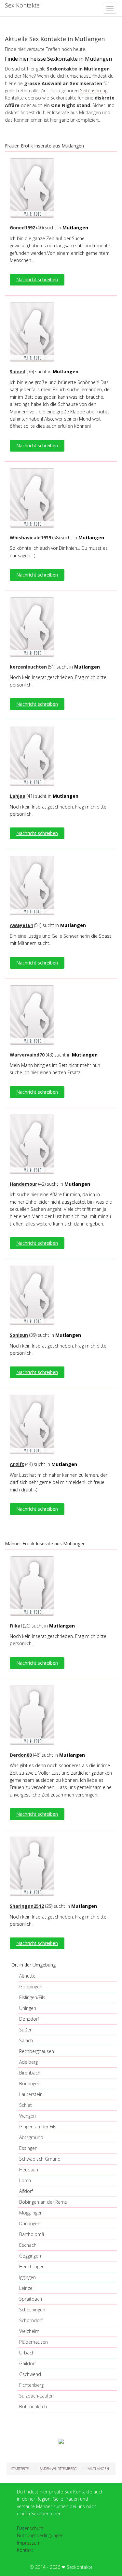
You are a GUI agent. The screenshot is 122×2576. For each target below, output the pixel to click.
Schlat (26, 2105)
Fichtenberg (31, 2385)
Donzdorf (29, 2019)
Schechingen (32, 2310)
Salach (26, 2040)
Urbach (27, 2353)
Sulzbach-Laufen (36, 2396)
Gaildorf (27, 2363)
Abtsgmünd (31, 2137)
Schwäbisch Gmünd (40, 2159)
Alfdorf (26, 2191)
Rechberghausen (37, 2051)
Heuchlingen (32, 2267)
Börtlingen (30, 2083)
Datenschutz (30, 2528)
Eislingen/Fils (32, 1997)
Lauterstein (31, 2094)
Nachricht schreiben (37, 279)
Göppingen (31, 1987)
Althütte (27, 1976)
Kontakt (25, 2550)
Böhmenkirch (33, 2406)
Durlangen (30, 2223)
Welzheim (29, 2331)
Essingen (28, 2148)
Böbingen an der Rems (43, 2202)
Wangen (27, 2116)
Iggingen (27, 2277)
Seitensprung (94, 91)
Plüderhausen (34, 2342)
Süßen (26, 2030)
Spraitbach (31, 2299)
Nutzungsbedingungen (40, 2535)
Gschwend (30, 2374)
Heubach (29, 2170)
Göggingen (30, 2256)
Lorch (25, 2180)
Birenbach (30, 2073)
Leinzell (27, 2288)
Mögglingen (31, 2213)
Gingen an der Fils (38, 2127)
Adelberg (28, 2062)
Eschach (28, 2245)
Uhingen (28, 2008)
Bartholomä (32, 2234)
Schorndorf (31, 2320)
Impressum (29, 2543)
